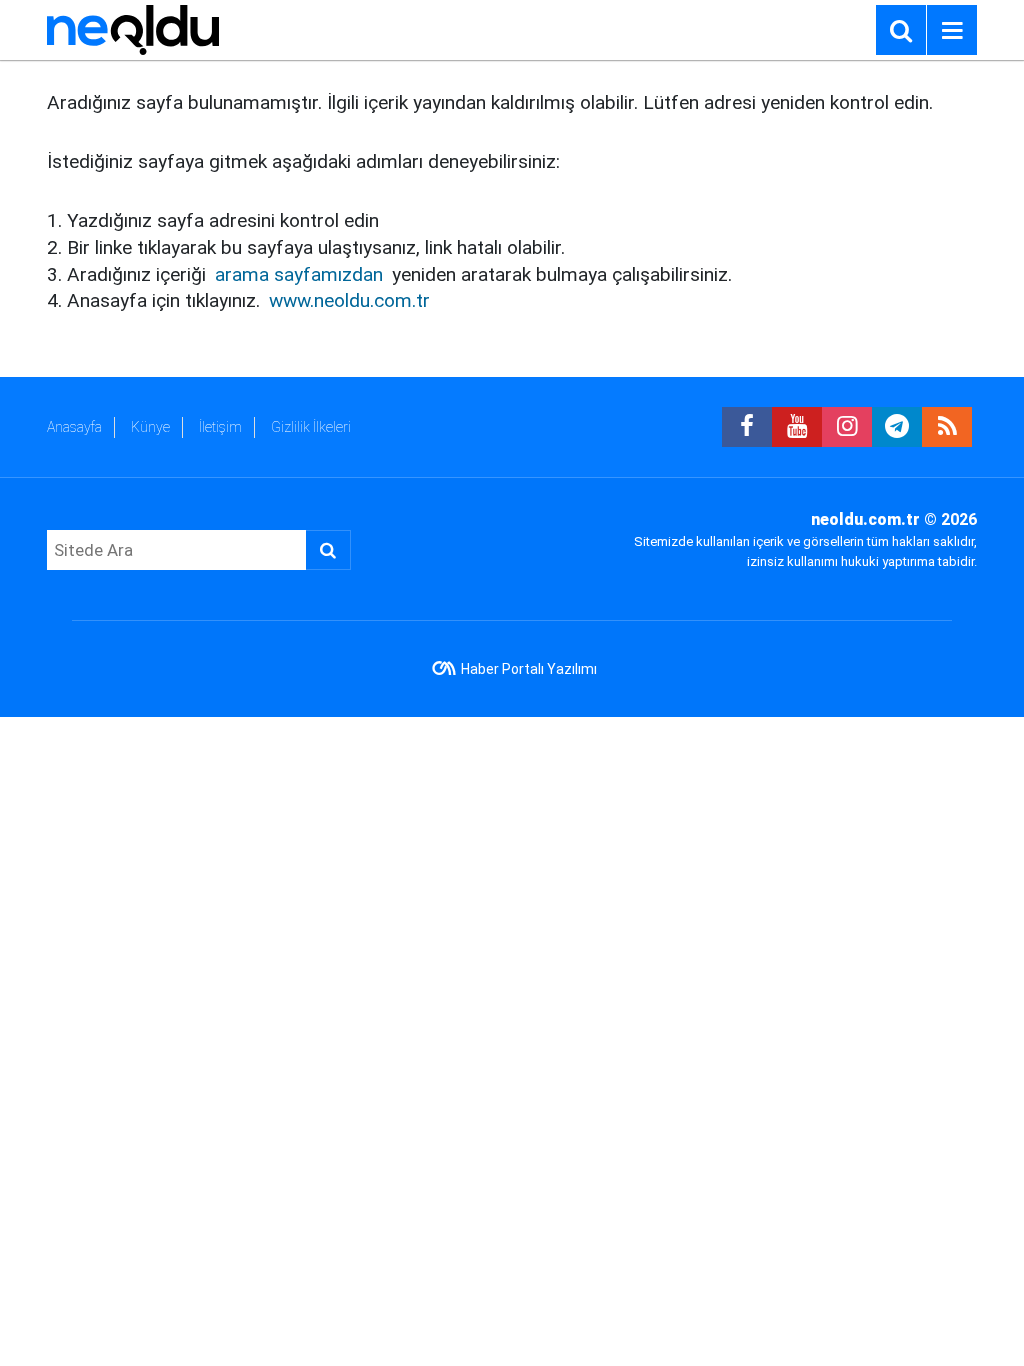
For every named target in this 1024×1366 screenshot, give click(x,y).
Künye (150, 427)
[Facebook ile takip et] (747, 427)
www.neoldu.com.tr (349, 300)
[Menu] (952, 31)
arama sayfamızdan (299, 274)
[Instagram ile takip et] (847, 427)
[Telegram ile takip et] (897, 427)
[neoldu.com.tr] (133, 28)
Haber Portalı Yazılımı (529, 669)
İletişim (220, 427)
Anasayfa (74, 427)
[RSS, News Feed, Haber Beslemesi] (947, 427)
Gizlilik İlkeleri (311, 427)
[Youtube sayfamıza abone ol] (797, 427)
